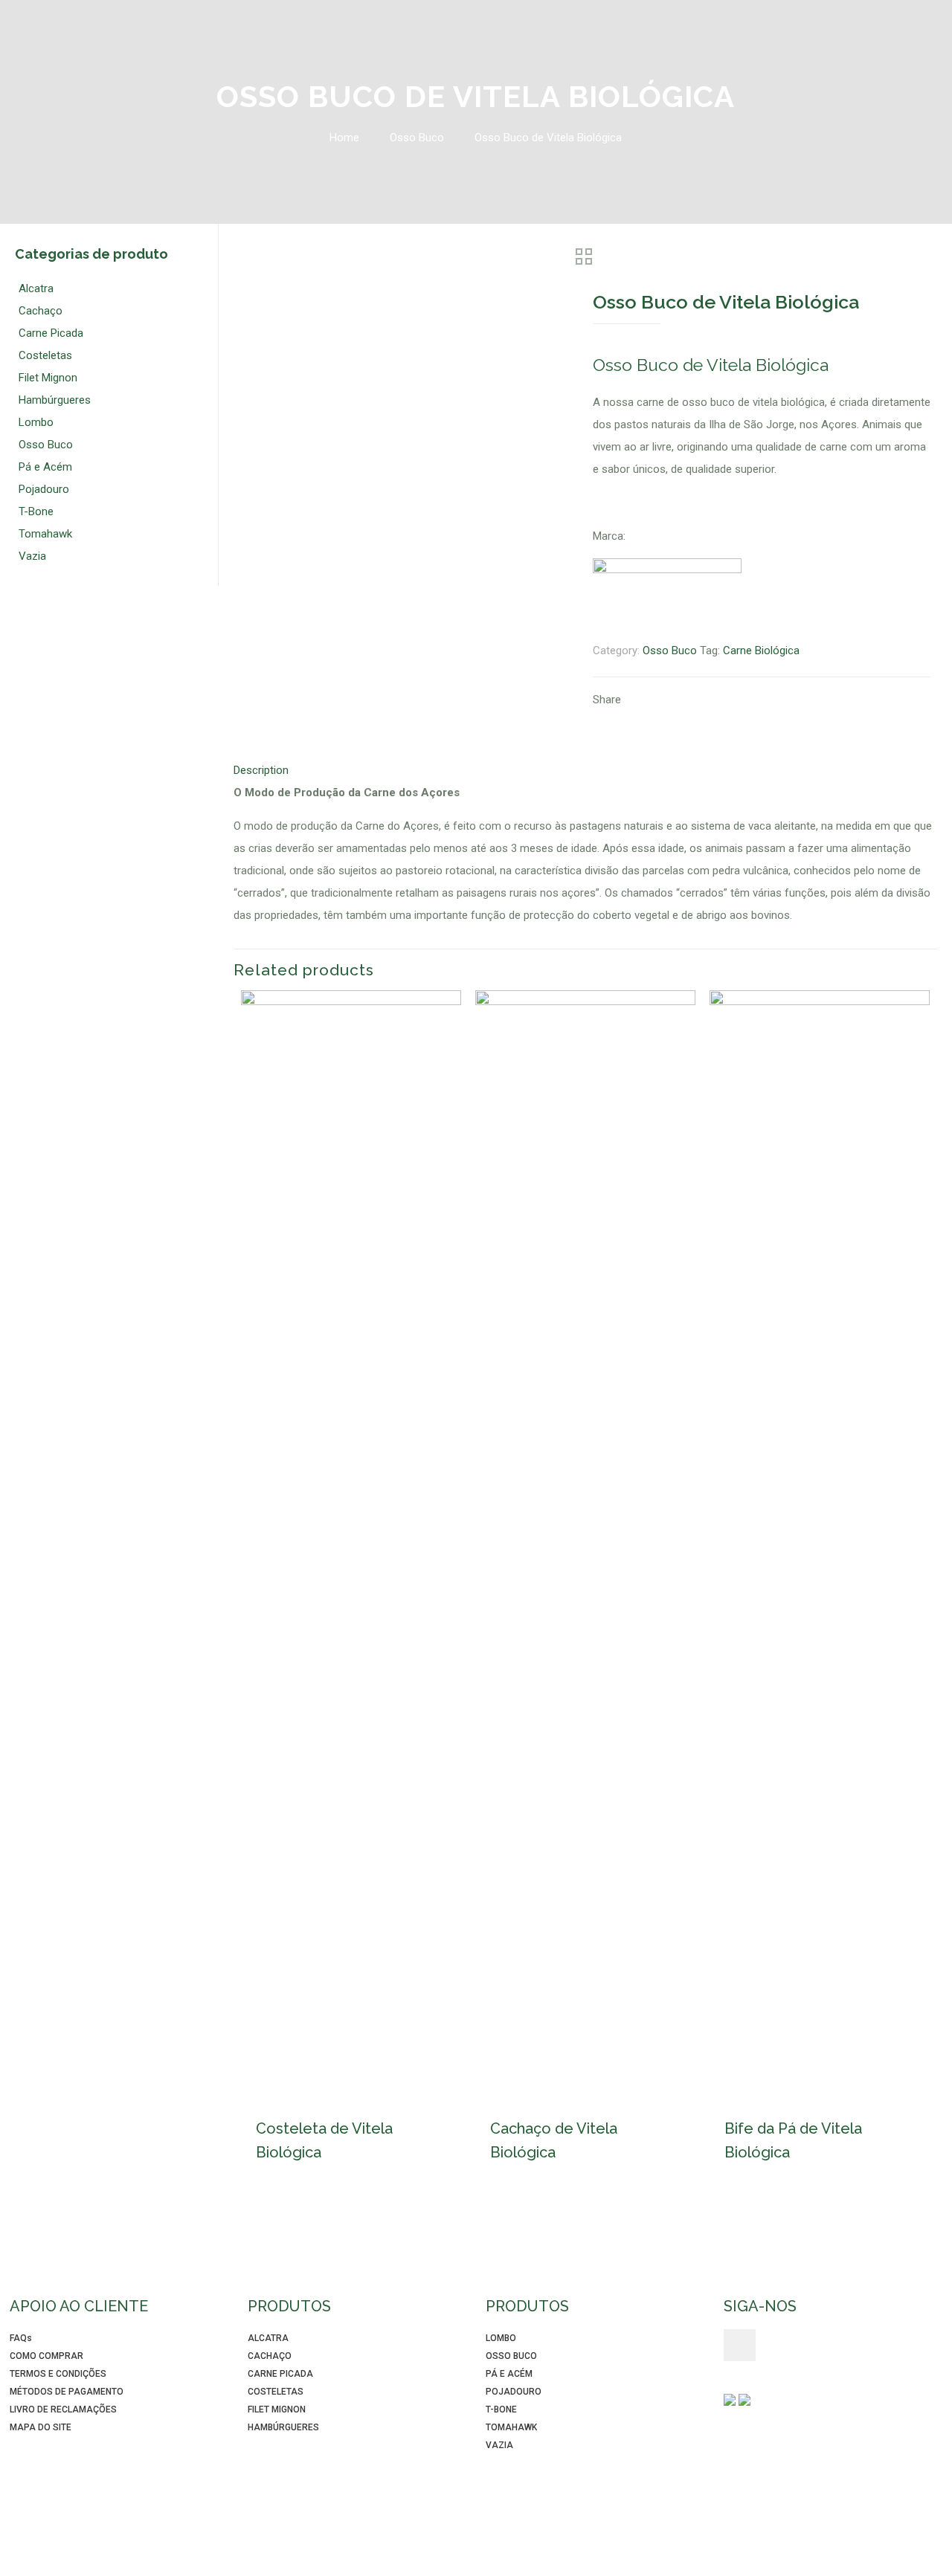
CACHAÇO (270, 2356)
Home (344, 138)
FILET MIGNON (277, 2409)
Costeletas (45, 355)
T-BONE (501, 2409)
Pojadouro (44, 489)
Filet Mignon (48, 378)
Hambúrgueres (55, 400)
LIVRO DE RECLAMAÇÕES (63, 2409)
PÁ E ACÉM (509, 2374)
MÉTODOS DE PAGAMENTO (67, 2392)
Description (261, 770)
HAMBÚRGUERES (283, 2427)
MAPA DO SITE (41, 2427)
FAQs (21, 2338)
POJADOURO (514, 2392)
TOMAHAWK (511, 2427)
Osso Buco (417, 138)
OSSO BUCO (511, 2356)
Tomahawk (45, 534)
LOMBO (501, 2338)
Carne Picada (51, 333)
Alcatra (36, 288)
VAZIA (499, 2445)
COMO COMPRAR (46, 2356)
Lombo (36, 422)
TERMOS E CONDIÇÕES (58, 2374)
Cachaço (41, 311)
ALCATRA (268, 2338)
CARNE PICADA (280, 2374)
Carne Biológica (761, 651)
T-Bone (36, 511)
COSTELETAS (276, 2392)
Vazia (32, 556)
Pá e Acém (45, 467)
